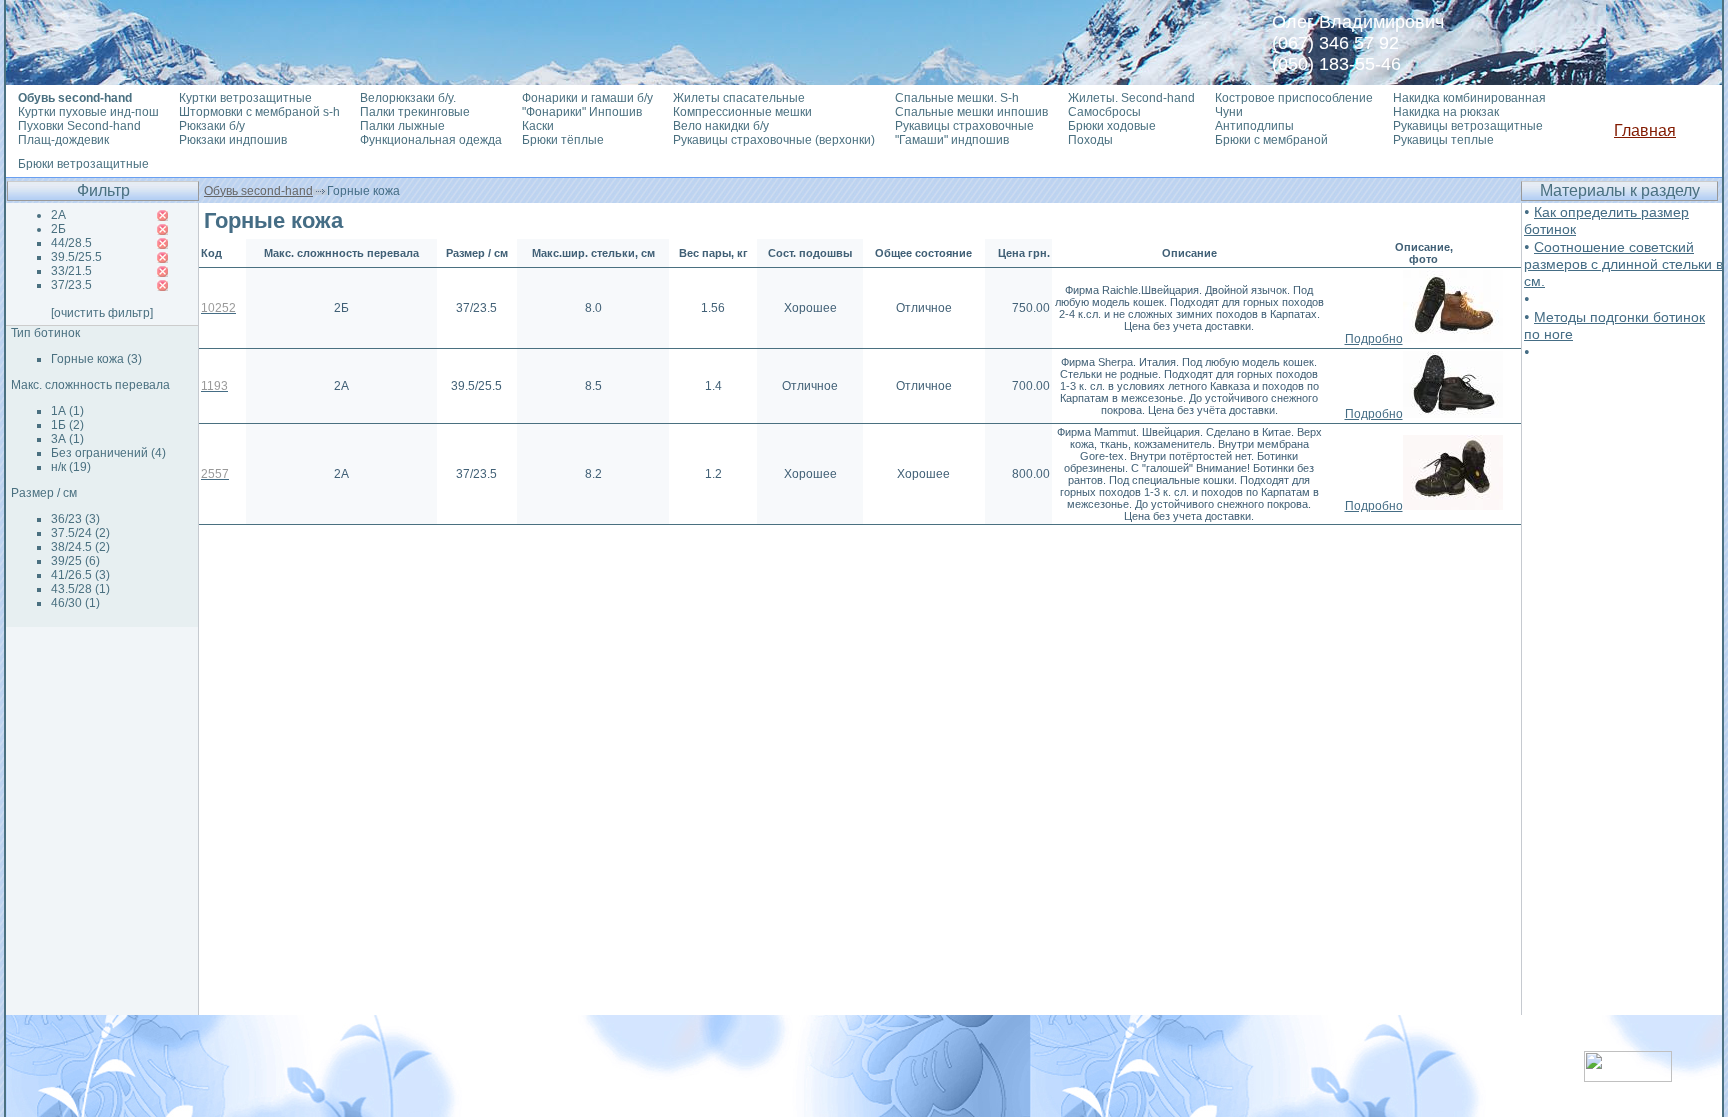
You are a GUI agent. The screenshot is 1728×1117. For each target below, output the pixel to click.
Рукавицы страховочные (964, 126)
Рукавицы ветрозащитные (1468, 126)
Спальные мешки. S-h (957, 98)
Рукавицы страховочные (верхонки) (774, 140)
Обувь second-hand (258, 191)
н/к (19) (71, 467)
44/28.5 (71, 243)
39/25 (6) (75, 561)
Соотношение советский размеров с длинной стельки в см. (1623, 264)
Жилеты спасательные (739, 98)
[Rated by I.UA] (1628, 1076)
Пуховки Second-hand (79, 126)
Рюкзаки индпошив (233, 140)
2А (58, 215)
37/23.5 (71, 285)
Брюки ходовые (1112, 126)
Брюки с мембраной (1271, 140)
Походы (1090, 140)
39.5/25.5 (76, 257)
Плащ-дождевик (63, 140)
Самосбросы (1104, 112)
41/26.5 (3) (80, 575)
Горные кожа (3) (96, 359)
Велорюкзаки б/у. (408, 98)
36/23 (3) (75, 519)
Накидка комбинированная (1469, 98)
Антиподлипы (1254, 126)
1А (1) (67, 411)
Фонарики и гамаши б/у (587, 98)
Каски (538, 126)
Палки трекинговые (415, 112)
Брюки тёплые (563, 140)
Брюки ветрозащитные (83, 164)
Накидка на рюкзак (1446, 112)
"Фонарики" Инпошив (582, 112)
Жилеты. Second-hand (1131, 98)
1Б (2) (67, 425)
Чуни (1229, 112)
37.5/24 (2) (80, 533)
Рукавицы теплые (1443, 140)
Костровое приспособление (1294, 98)
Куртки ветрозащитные (245, 98)
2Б (58, 229)
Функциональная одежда (431, 140)
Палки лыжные (402, 126)
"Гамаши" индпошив (952, 140)
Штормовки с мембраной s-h (259, 112)
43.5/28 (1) (80, 589)
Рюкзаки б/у (212, 126)
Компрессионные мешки (742, 112)
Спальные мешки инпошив (971, 112)
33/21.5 (71, 271)
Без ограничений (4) (108, 453)
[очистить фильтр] (102, 313)
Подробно (1374, 339)
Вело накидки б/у (721, 126)
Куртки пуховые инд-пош (88, 112)
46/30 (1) (75, 603)
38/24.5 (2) (80, 547)
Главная (1645, 130)
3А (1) (67, 439)
